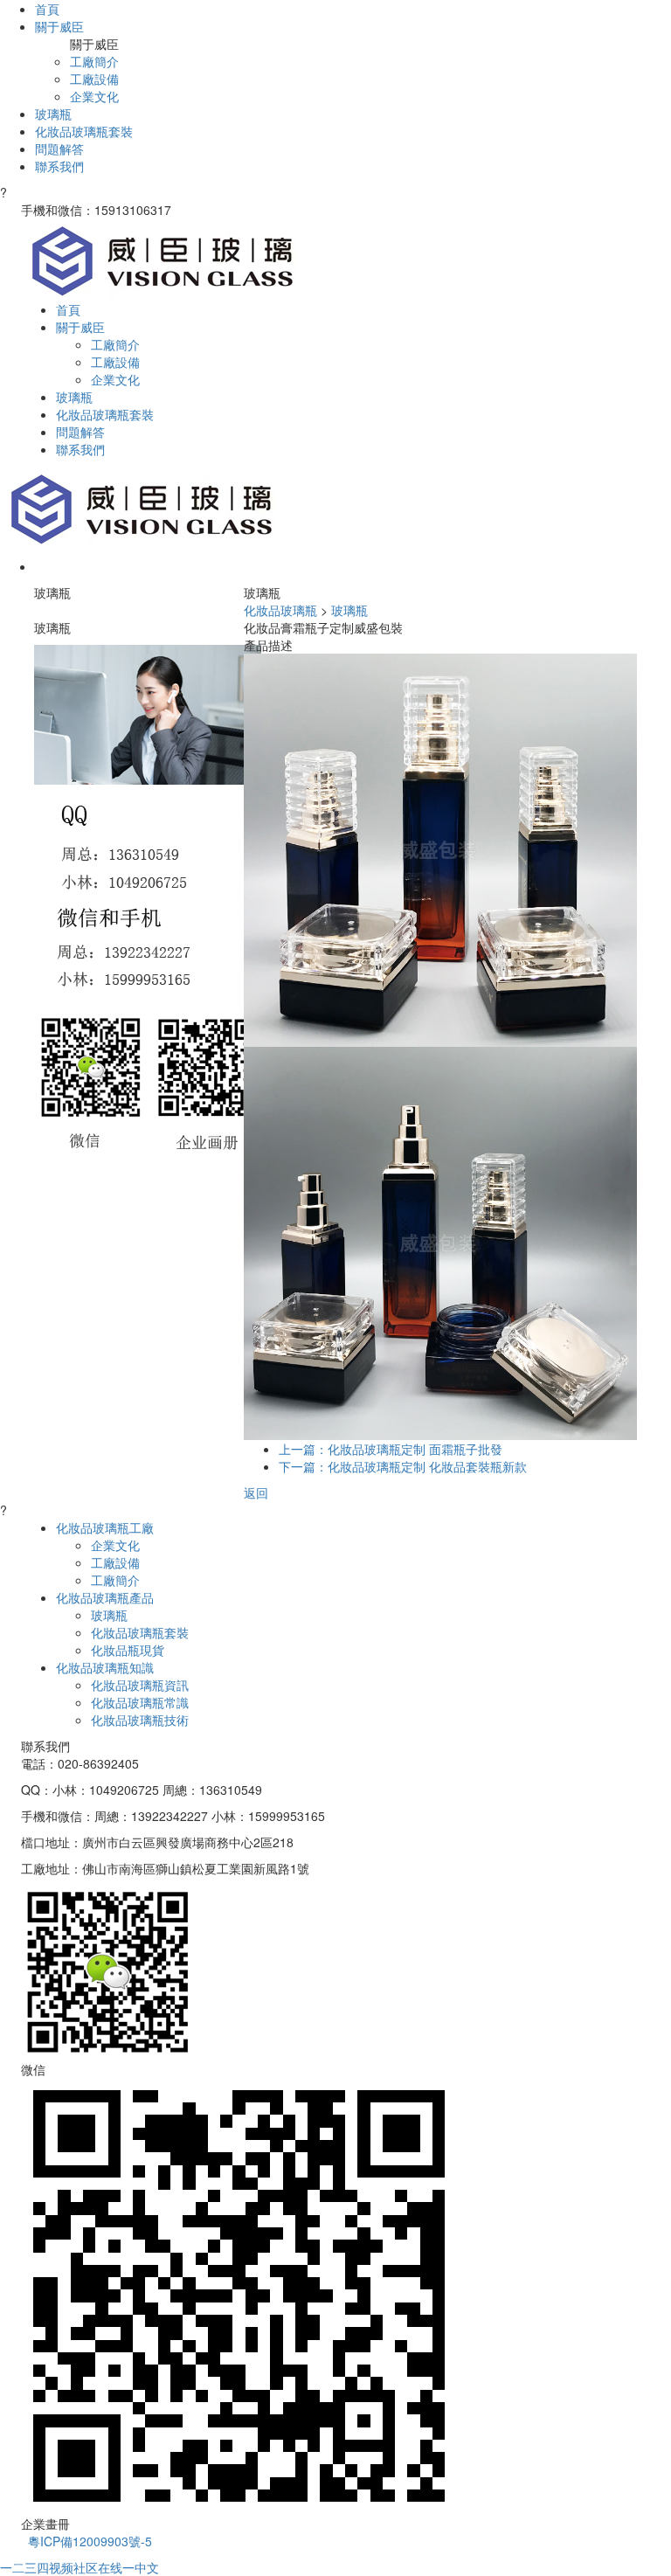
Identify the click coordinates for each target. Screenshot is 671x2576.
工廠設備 (94, 79)
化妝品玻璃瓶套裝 (84, 131)
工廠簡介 (94, 61)
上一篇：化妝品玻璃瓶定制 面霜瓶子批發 (391, 1449)
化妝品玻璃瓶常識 (140, 1702)
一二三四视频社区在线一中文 (80, 2567)
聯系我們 (59, 166)
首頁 (47, 9)
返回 (256, 1492)
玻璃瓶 (53, 114)
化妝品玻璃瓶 (280, 610)
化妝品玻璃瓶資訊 (140, 1685)
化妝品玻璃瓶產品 (105, 1597)
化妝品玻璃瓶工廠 (105, 1527)
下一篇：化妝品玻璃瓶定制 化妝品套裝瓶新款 (403, 1466)
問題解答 (59, 149)
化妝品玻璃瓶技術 (140, 1720)
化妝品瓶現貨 (128, 1650)
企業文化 (94, 96)
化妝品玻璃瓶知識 (105, 1667)
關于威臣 (59, 26)
